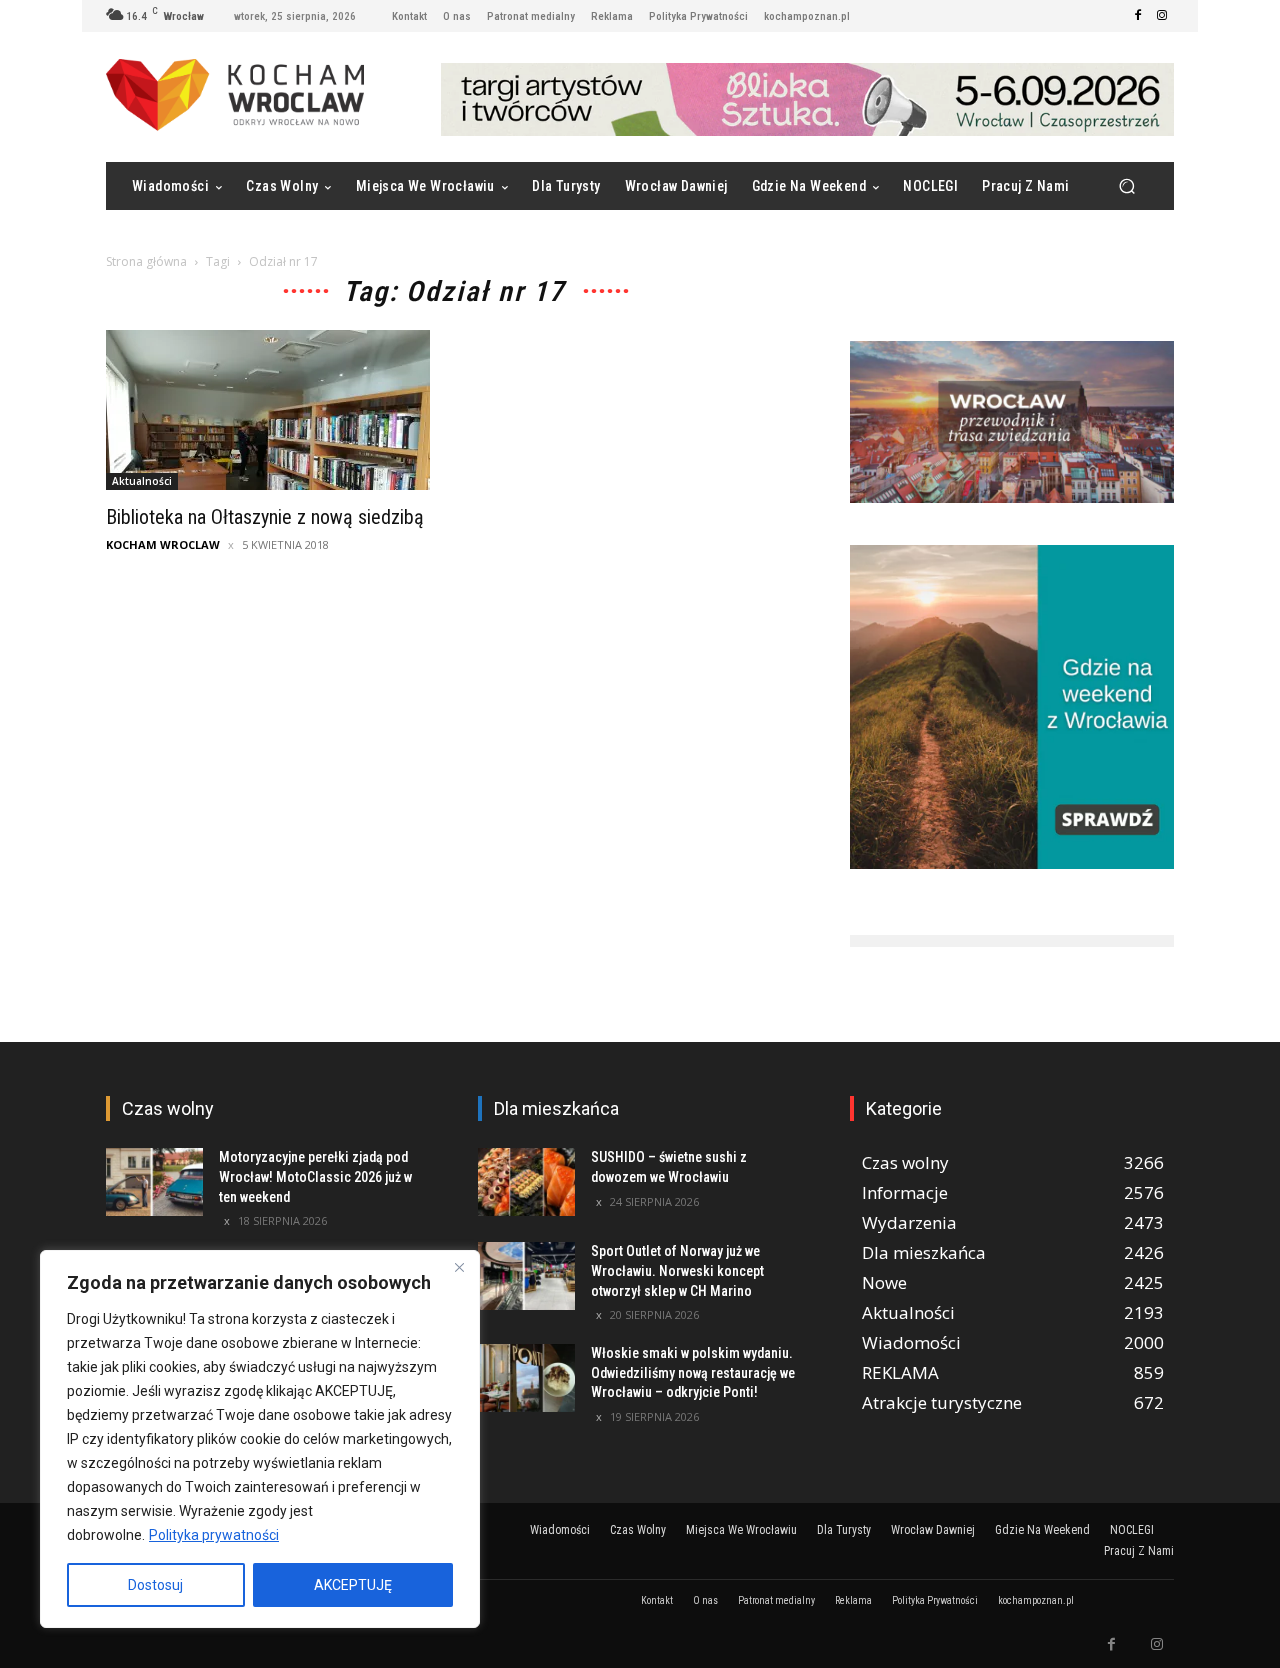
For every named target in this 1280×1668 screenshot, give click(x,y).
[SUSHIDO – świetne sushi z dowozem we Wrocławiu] (526, 1182)
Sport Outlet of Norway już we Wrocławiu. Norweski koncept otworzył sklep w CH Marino (677, 1270)
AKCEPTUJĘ (353, 1585)
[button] (1126, 186)
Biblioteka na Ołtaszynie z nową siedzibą (265, 517)
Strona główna (146, 261)
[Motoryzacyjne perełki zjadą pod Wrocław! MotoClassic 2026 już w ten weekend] (154, 1182)
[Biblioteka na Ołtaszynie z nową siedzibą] (268, 410)
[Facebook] (1138, 16)
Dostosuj (155, 1585)
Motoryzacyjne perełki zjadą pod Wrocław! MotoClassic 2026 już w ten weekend (315, 1176)
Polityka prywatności (214, 1535)
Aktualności (142, 481)
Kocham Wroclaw (163, 544)
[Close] (459, 1267)
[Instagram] (1162, 16)
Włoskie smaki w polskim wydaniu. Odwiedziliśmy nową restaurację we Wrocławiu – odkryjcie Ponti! (693, 1372)
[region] (260, 1439)
